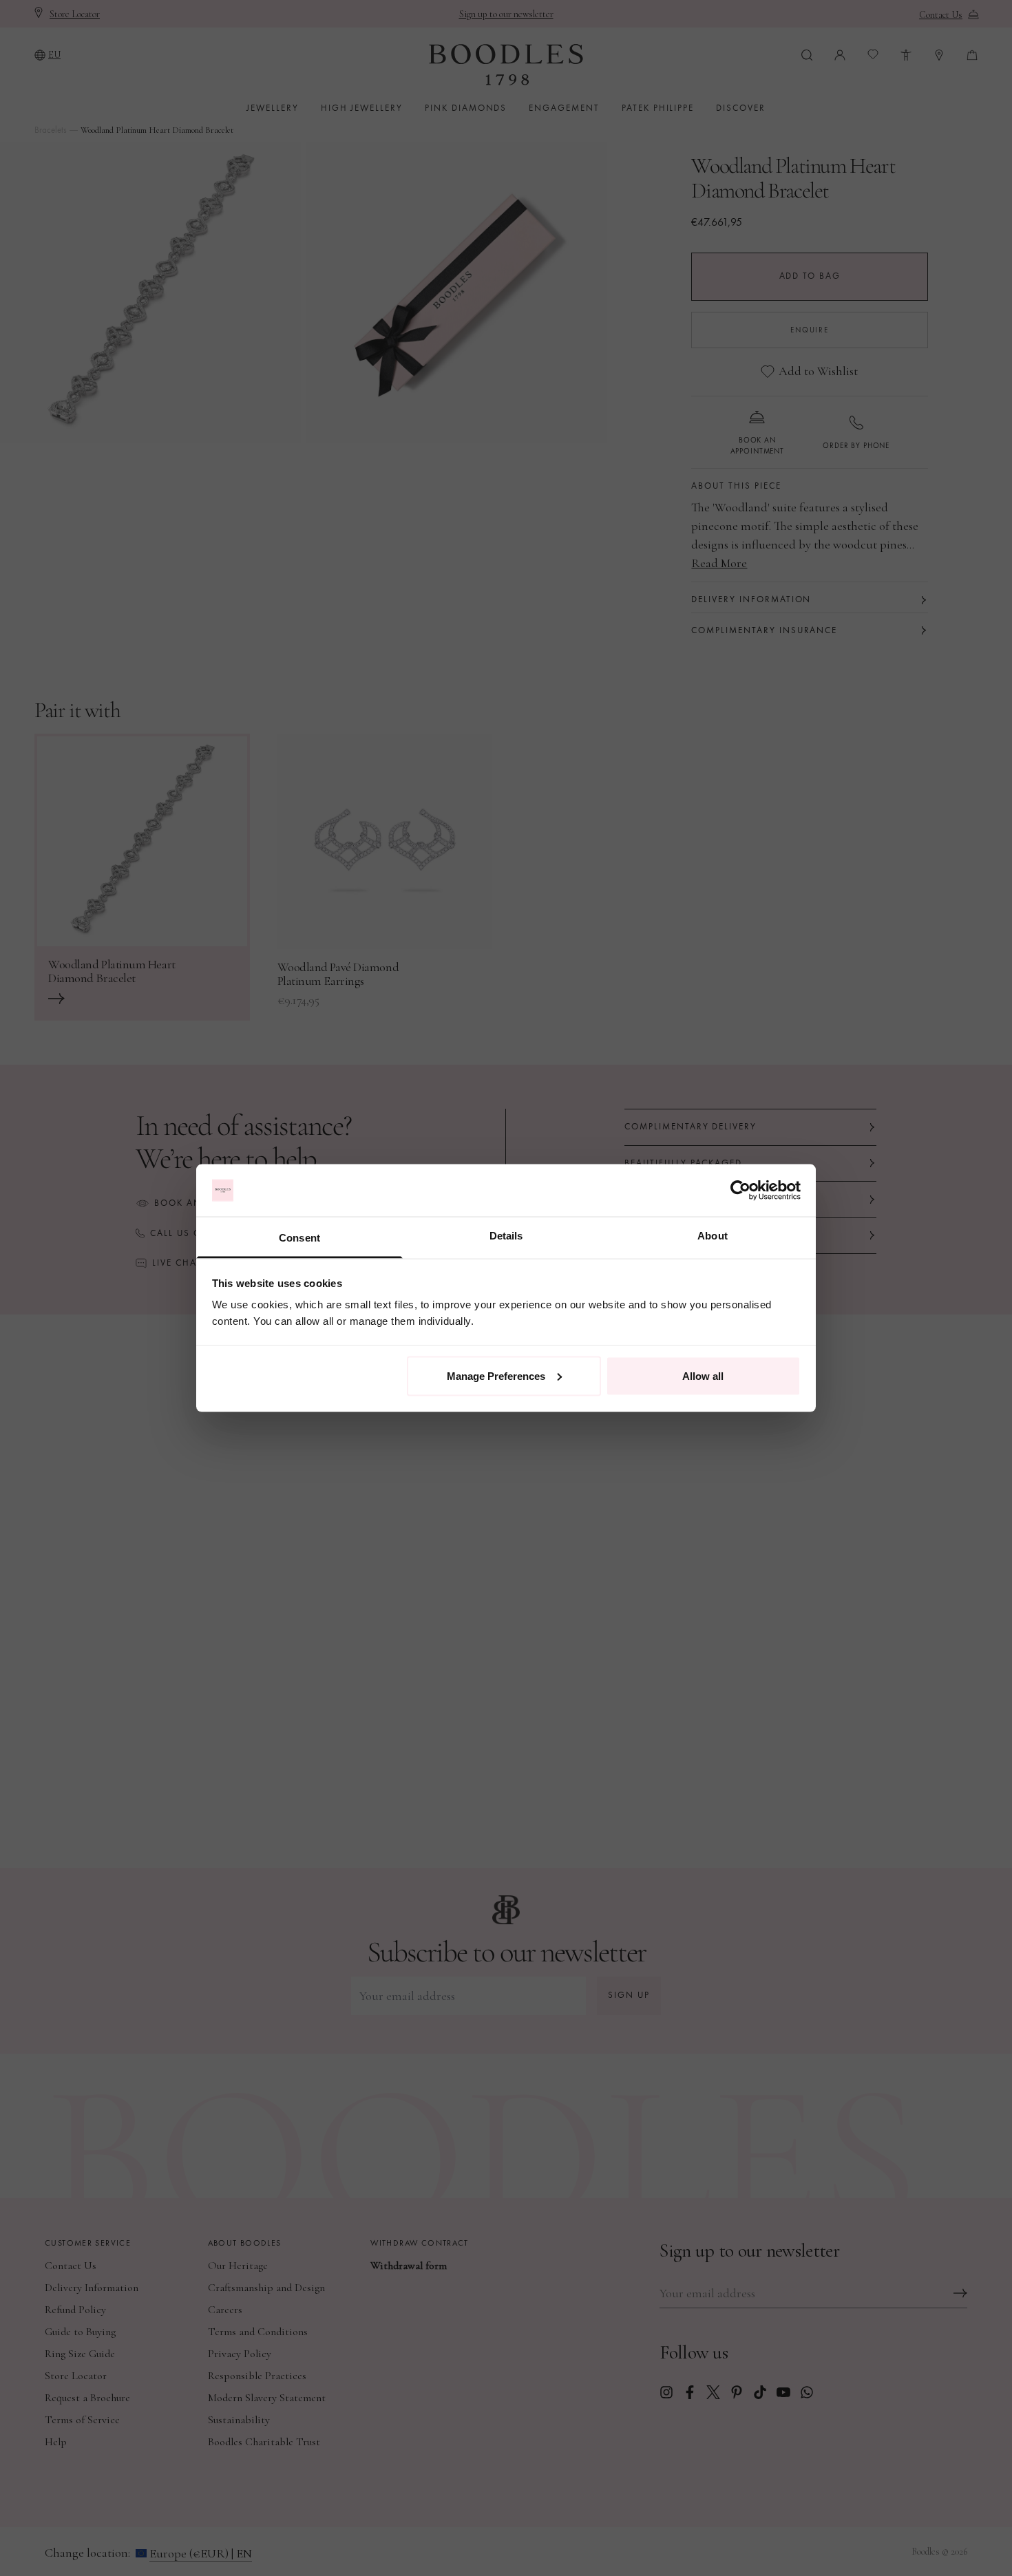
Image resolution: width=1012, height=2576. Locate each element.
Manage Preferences (496, 1375)
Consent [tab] (299, 1238)
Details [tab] (506, 1236)
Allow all (703, 1375)
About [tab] (713, 1236)
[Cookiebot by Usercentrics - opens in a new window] (740, 1191)
